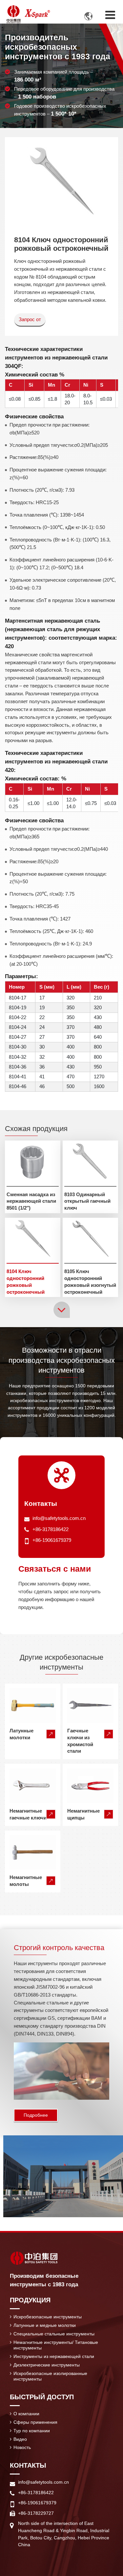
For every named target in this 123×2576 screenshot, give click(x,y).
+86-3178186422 (51, 1529)
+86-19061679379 (52, 1540)
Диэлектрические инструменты (47, 2365)
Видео (20, 2439)
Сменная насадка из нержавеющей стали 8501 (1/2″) (31, 1201)
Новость (22, 2447)
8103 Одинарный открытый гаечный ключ (87, 1201)
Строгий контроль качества (59, 1948)
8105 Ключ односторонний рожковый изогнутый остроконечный (90, 1281)
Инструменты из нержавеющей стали (54, 2356)
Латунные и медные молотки (45, 2325)
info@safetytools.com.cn (59, 1518)
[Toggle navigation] (110, 15)
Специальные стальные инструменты (54, 2334)
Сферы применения (35, 2422)
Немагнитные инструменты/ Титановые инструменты (56, 2345)
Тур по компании (32, 2431)
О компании (26, 2414)
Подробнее (36, 2115)
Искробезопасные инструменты (48, 2317)
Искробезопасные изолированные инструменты (50, 2376)
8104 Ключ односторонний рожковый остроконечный (26, 1281)
